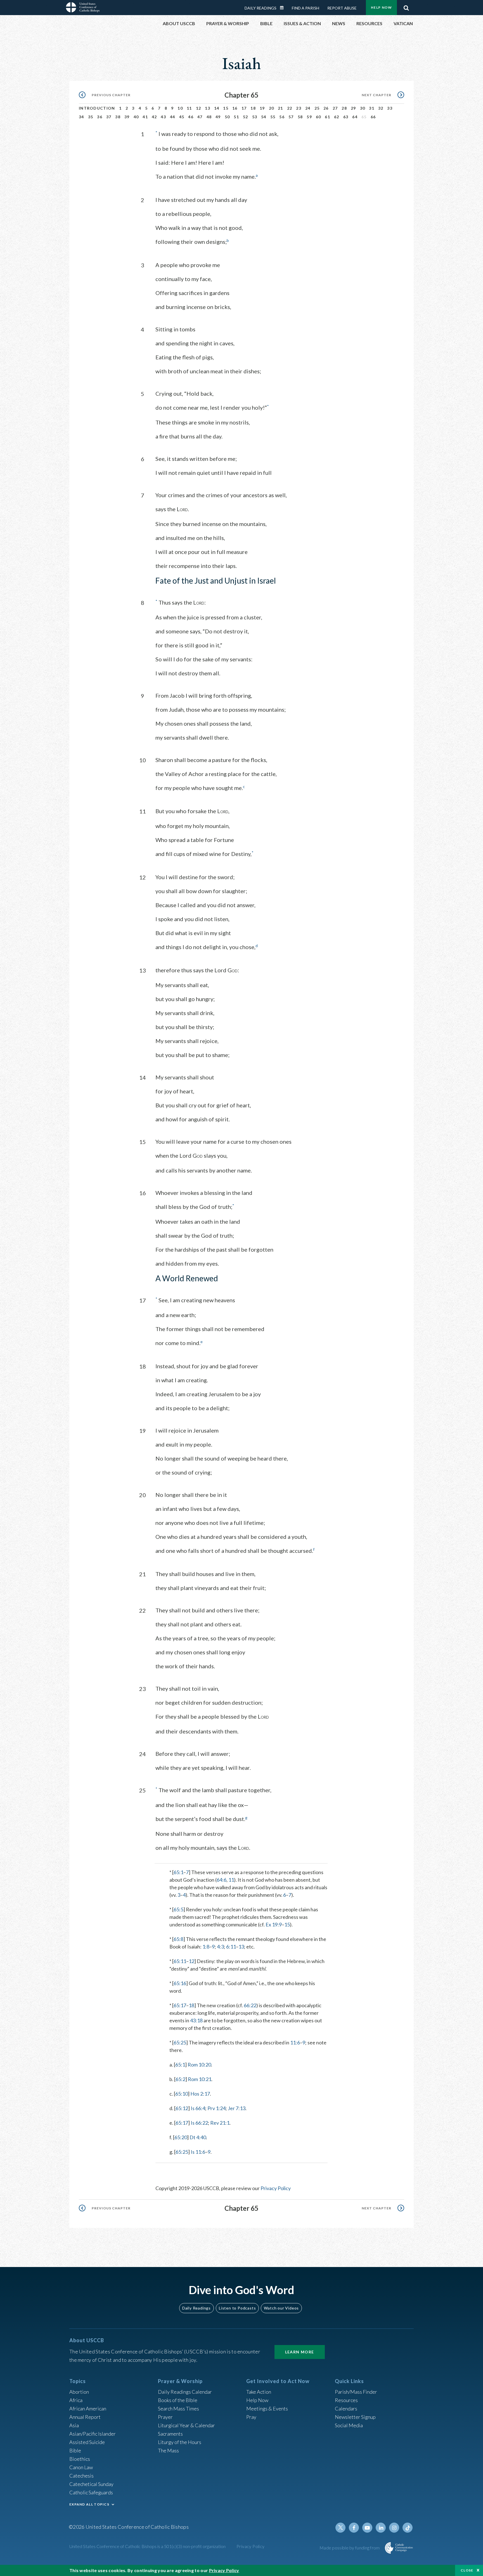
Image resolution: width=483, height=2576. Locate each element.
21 (280, 108)
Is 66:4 (198, 2108)
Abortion (79, 2392)
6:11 (231, 1947)
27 (335, 108)
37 (109, 117)
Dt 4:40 (198, 2137)
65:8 (178, 1939)
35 (91, 117)
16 (235, 108)
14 (217, 108)
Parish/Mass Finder (356, 2392)
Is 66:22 (199, 2123)
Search (406, 6)
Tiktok (408, 2528)
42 (154, 117)
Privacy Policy (276, 2188)
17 (244, 108)
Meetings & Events (267, 2408)
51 (236, 117)
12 (199, 108)
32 (381, 108)
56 (282, 117)
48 (209, 117)
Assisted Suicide (87, 2442)
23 (299, 108)
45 (182, 117)
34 (81, 117)
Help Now (381, 7)
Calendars (346, 2408)
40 (136, 117)
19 (262, 108)
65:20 (181, 2137)
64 (355, 117)
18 (253, 108)
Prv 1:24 (216, 2108)
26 (326, 108)
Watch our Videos (281, 2308)
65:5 (178, 1909)
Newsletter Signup (355, 2417)
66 (373, 117)
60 (319, 117)
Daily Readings (261, 8)
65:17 (180, 2005)
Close (467, 2570)
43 (163, 117)
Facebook (354, 2528)
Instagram (394, 2528)
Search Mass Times (178, 2408)
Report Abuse (342, 8)
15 (226, 108)
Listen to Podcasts (237, 2308)
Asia (74, 2425)
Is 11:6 (198, 2152)
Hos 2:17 (200, 2094)
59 (309, 117)
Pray (251, 2417)
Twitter (340, 2528)
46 (191, 117)
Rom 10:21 (200, 2079)
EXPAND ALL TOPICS (89, 2504)
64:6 (222, 1880)
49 (218, 117)
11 (189, 108)
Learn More (300, 2352)
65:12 (182, 2108)
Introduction (97, 108)
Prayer (165, 2417)
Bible (75, 2450)
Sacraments (170, 2434)
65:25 (180, 2042)
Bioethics (80, 2459)
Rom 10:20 (199, 2065)
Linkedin (381, 2528)
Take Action (259, 2392)
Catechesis (81, 2476)
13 (208, 108)
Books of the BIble (178, 2400)
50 (227, 117)
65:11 (180, 1961)
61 (327, 117)
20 (272, 108)
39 (127, 117)
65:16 (180, 1983)
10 (180, 108)
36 (100, 117)
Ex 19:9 (274, 1924)
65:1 (178, 1872)
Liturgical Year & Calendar (186, 2425)
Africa (76, 2400)
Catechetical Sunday (91, 2484)
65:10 (182, 2094)
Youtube (367, 2528)
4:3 (220, 1947)
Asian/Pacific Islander (93, 2434)
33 (390, 108)
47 (200, 117)
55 (273, 117)
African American (88, 2408)
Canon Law (81, 2467)
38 (118, 117)
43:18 (196, 2020)
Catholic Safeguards (91, 2492)
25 (317, 108)
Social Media (349, 2425)
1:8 (206, 1947)
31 (372, 108)
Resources (346, 2400)
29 (353, 108)
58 (300, 117)
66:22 (250, 2005)
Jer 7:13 (237, 2108)
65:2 (180, 2079)
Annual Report (85, 2417)
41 (145, 117)
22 (290, 108)
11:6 (295, 2042)
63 (346, 117)
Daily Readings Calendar (284, 8)
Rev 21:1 (220, 2123)
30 (363, 108)
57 (291, 117)
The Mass (168, 2450)
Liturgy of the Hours (180, 2442)
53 (255, 117)
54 (264, 117)
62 (337, 117)
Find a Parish (306, 8)
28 (344, 108)
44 (173, 117)
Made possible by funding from (350, 2548)
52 (246, 117)
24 (308, 108)
